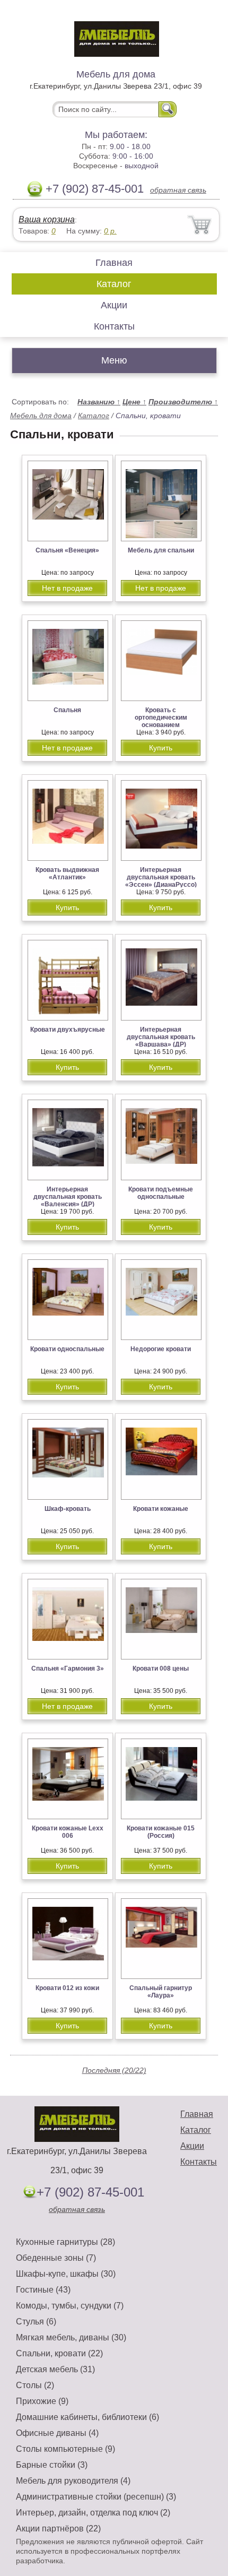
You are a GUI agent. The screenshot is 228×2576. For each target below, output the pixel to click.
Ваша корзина (47, 219)
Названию (99, 402)
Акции (114, 305)
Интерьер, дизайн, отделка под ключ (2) (93, 2513)
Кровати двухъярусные (68, 1030)
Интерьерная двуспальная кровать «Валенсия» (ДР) (68, 1197)
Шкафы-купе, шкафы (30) (66, 2274)
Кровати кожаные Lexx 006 (68, 1832)
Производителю (183, 402)
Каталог (114, 284)
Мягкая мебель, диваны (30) (71, 2337)
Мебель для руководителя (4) (73, 2481)
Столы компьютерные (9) (65, 2449)
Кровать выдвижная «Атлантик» (67, 874)
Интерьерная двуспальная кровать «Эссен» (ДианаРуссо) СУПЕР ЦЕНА (161, 881)
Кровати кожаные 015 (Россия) (161, 1832)
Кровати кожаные (161, 1509)
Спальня (67, 710)
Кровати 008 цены (161, 1669)
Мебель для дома (41, 416)
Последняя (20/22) (114, 2070)
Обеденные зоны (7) (56, 2258)
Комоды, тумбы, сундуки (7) (70, 2306)
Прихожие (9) (42, 2401)
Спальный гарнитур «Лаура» (161, 1992)
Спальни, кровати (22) (59, 2353)
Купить (161, 748)
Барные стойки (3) (52, 2465)
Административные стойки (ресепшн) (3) (96, 2497)
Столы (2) (35, 2385)
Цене (134, 402)
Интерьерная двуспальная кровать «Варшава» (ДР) (161, 1037)
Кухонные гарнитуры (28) (65, 2242)
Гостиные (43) (43, 2290)
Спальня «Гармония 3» (68, 1669)
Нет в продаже (67, 588)
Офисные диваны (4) (57, 2433)
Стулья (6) (36, 2322)
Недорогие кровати (161, 1349)
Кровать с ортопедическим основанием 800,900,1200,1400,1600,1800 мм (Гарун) (166, 725)
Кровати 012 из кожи (67, 1988)
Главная (114, 263)
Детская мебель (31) (55, 2369)
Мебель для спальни (161, 550)
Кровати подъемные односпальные (161, 1193)
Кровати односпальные (67, 1349)
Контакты (114, 326)
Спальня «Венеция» (67, 550)
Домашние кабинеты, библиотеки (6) (87, 2417)
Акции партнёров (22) (58, 2529)
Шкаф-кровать (68, 1509)
